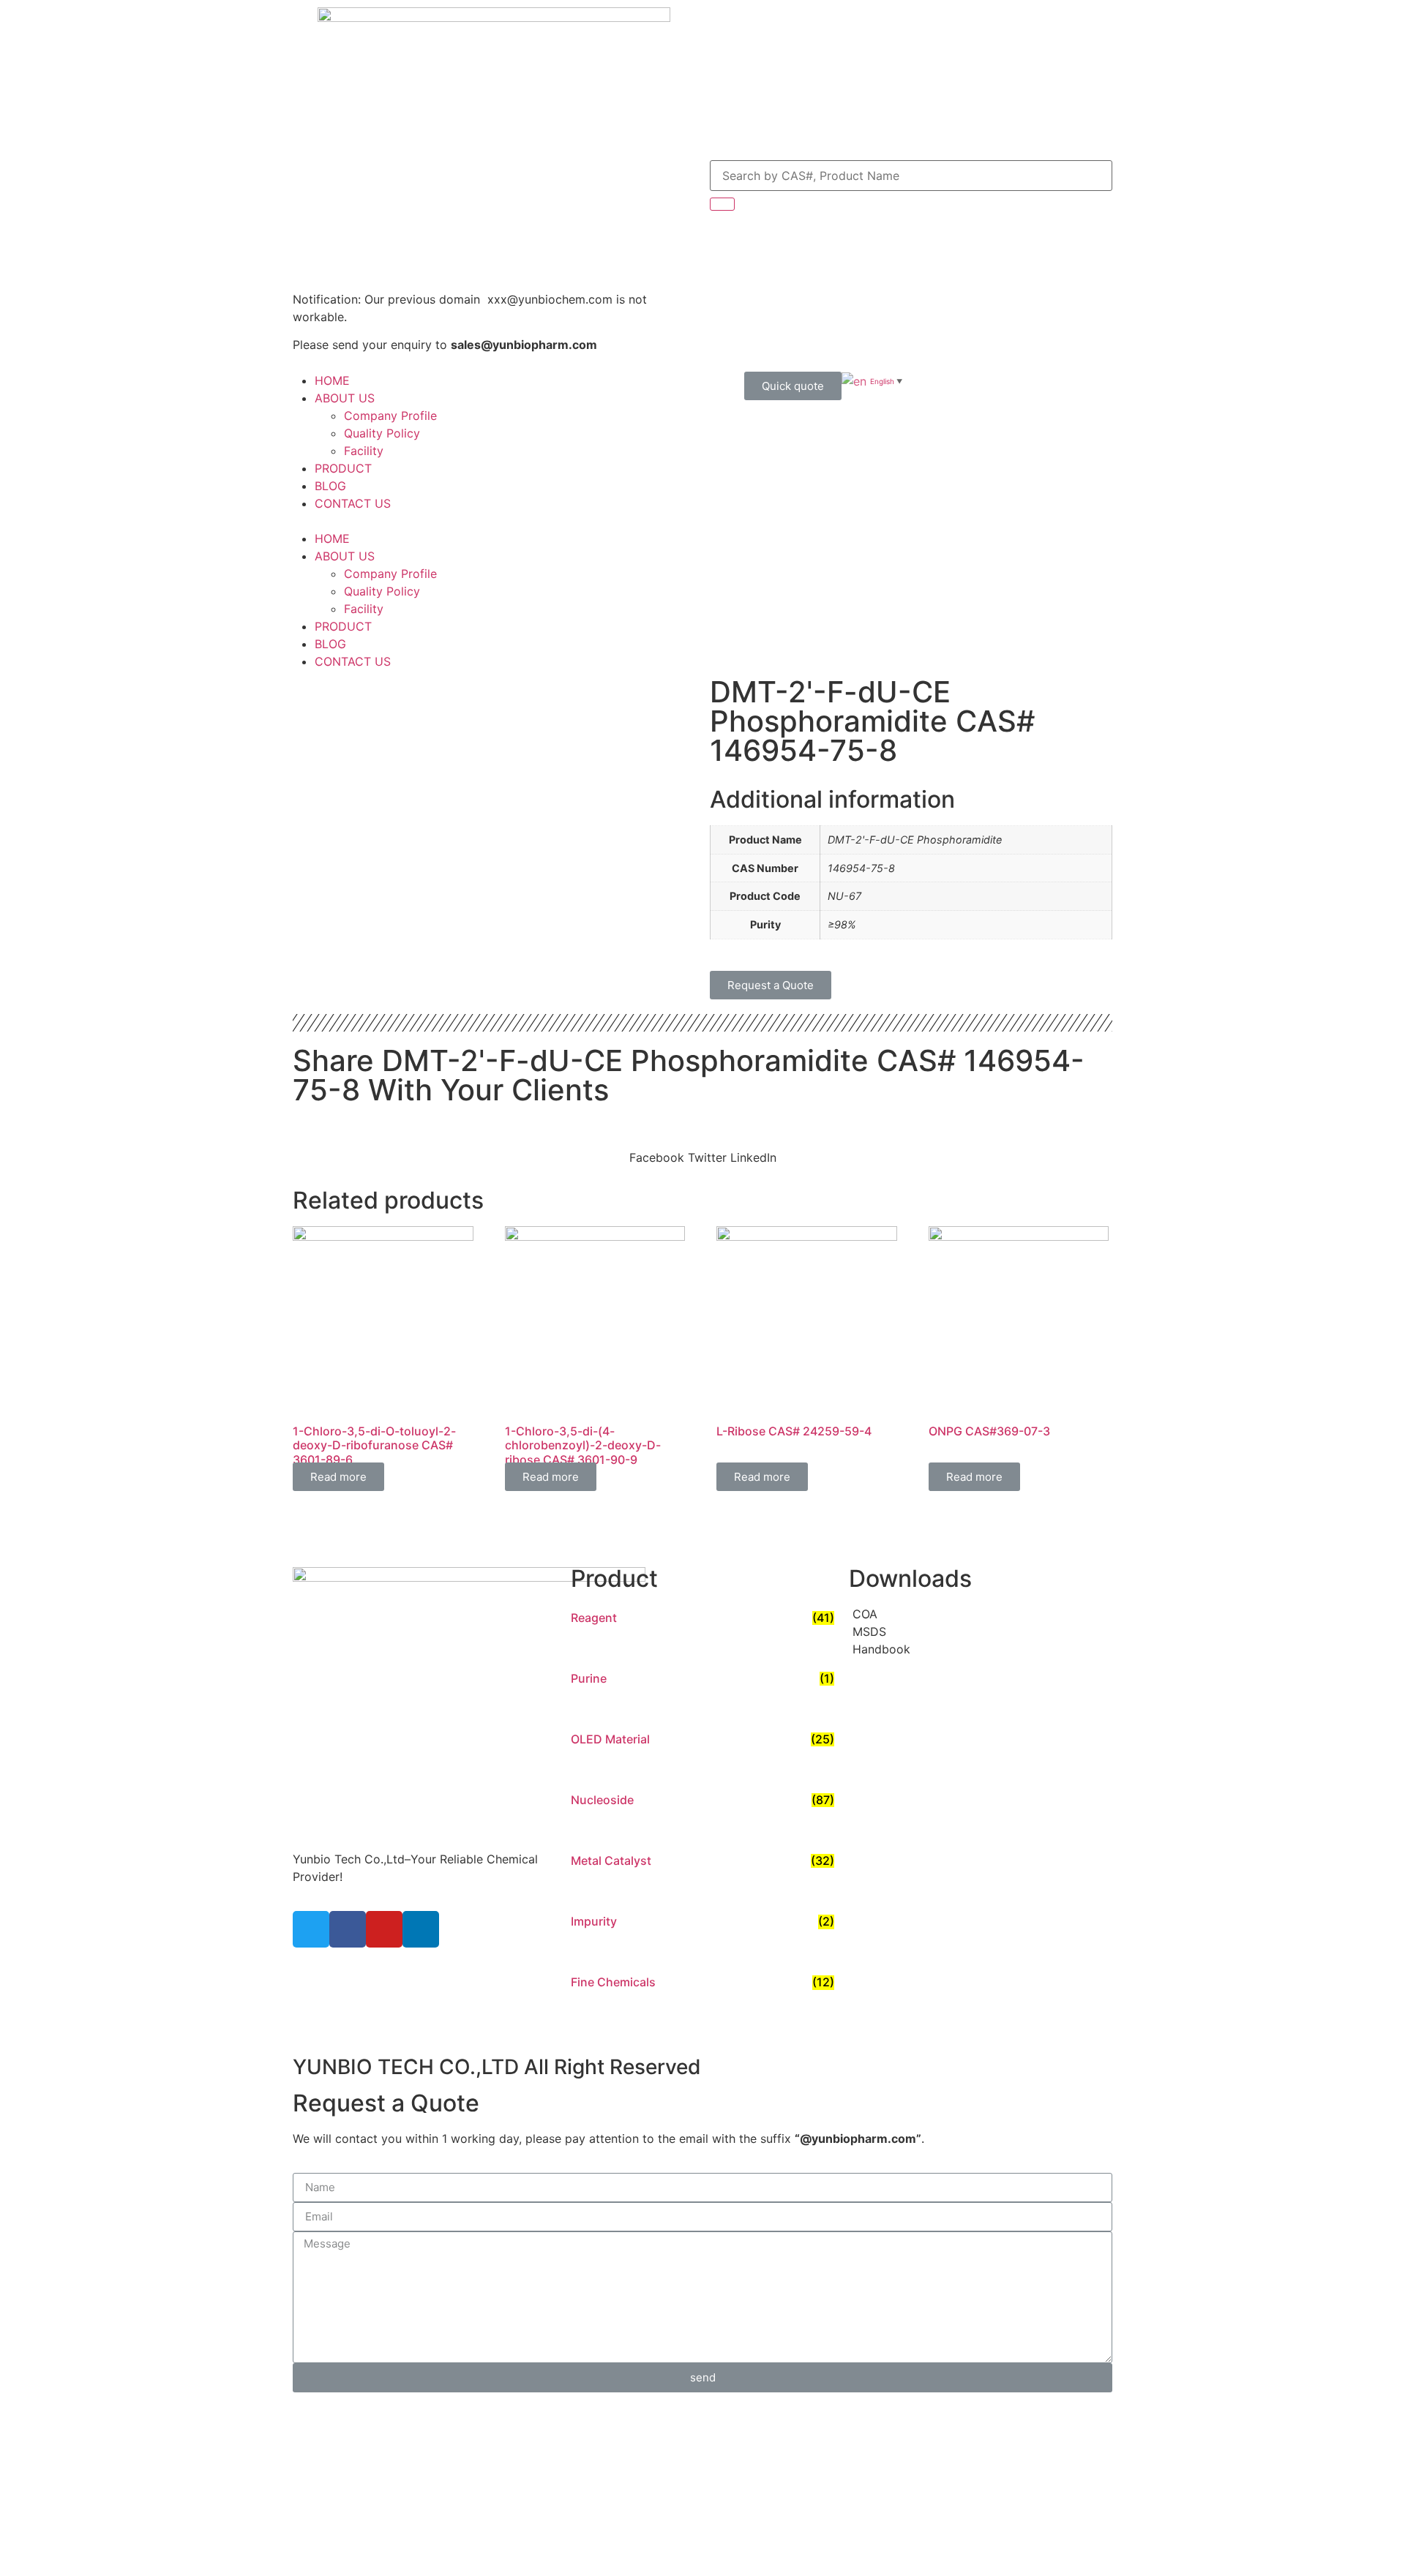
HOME (332, 380)
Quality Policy (382, 433)
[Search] (722, 204)
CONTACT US (353, 503)
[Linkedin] (421, 1929)
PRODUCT (343, 468)
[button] (424, 521)
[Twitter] (311, 1929)
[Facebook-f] (348, 1929)
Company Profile (390, 416)
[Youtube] (384, 1929)
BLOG (330, 486)
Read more (338, 1477)
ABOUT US (345, 398)
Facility (364, 451)
